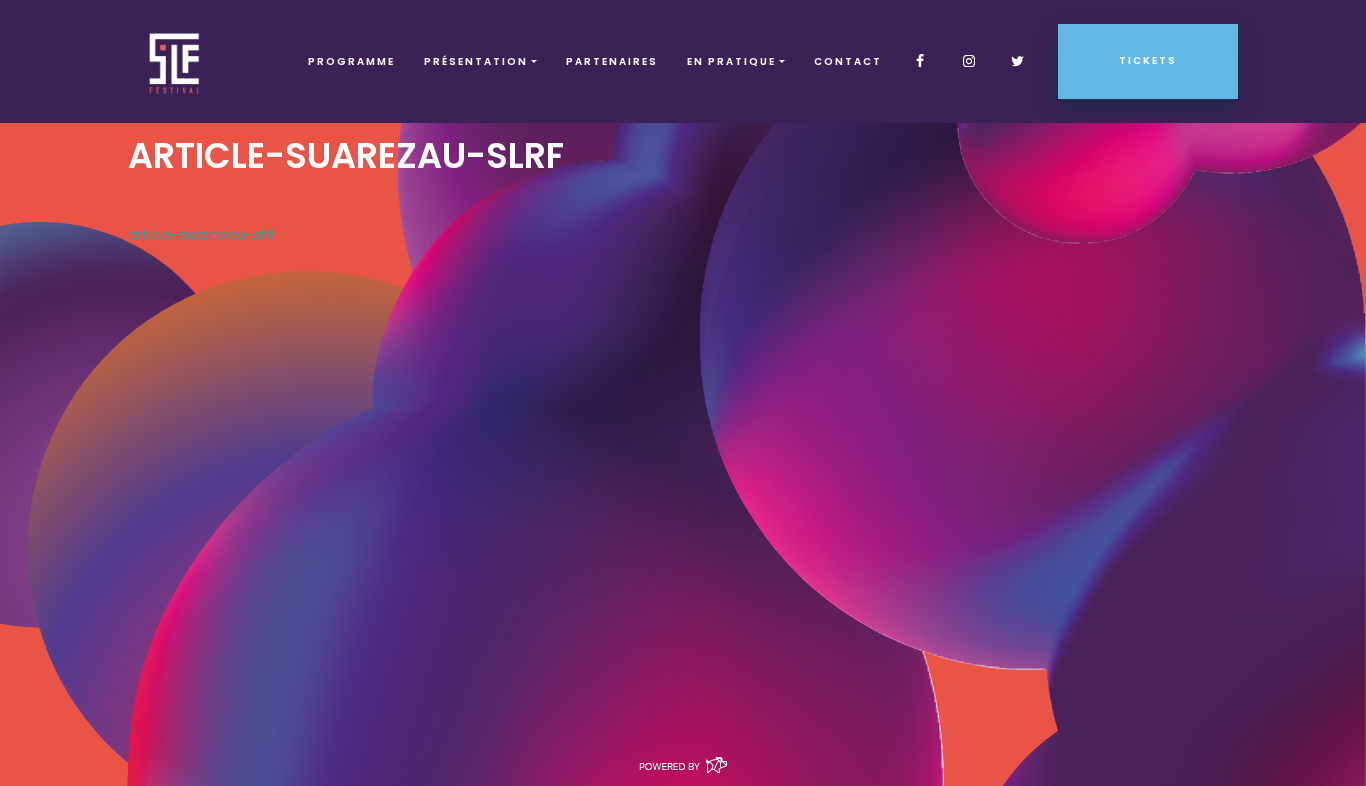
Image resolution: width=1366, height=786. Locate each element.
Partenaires (612, 61)
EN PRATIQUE (731, 61)
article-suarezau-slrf (200, 235)
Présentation (476, 61)
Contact (848, 61)
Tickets (1148, 60)
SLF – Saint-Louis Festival (175, 61)
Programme (351, 61)
